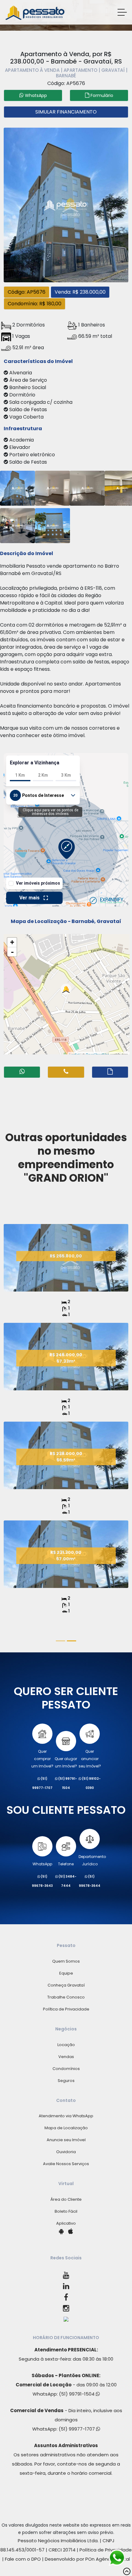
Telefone (66, 1864)
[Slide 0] (60, 1641)
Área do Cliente (66, 2199)
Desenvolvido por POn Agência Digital (87, 2559)
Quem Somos (66, 1961)
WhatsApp (42, 1864)
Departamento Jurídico (92, 1860)
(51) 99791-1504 (77, 2394)
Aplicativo (66, 2223)
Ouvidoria (66, 2152)
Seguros (66, 2081)
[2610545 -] (17, 525)
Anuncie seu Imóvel (66, 2140)
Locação (66, 2045)
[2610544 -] (17, 487)
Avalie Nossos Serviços (66, 2164)
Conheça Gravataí (66, 1985)
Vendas (66, 2057)
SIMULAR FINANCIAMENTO (66, 112)
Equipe (66, 1973)
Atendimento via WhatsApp (66, 2116)
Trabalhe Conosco (66, 1997)
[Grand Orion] (66, 1290)
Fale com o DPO (23, 2559)
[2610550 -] (87, 487)
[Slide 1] (72, 1641)
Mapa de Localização (66, 2128)
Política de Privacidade (66, 2009)
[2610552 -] (52, 487)
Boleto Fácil (66, 2211)
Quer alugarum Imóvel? (66, 1762)
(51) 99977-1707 (77, 2429)
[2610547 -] (52, 525)
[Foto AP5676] (66, 204)
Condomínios (66, 2069)
